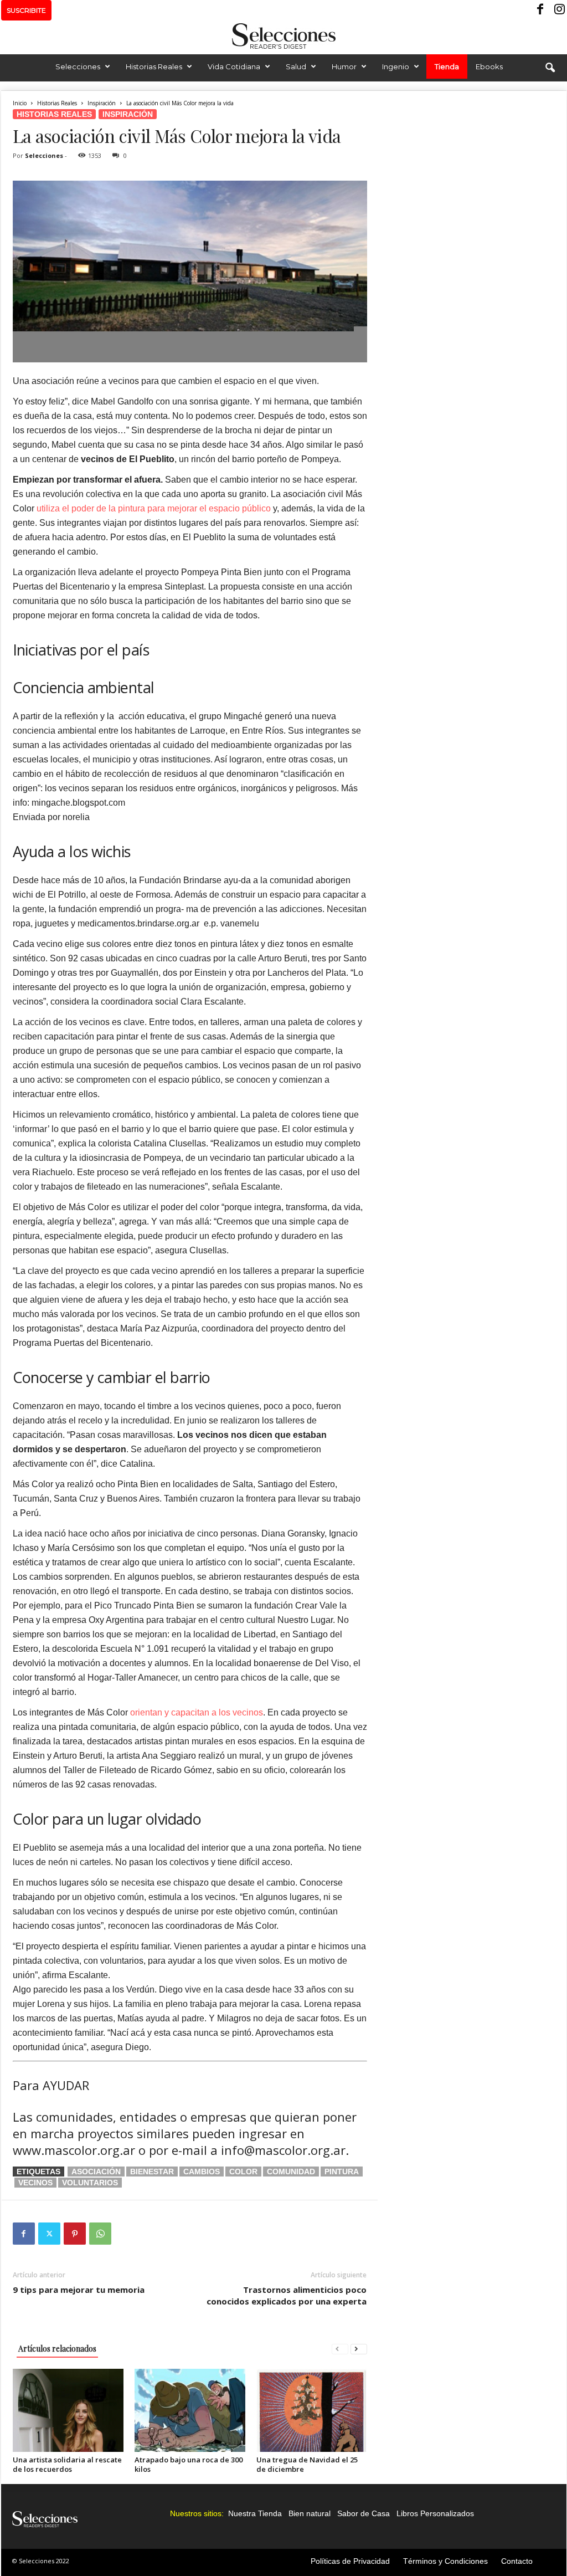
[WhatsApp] (100, 2234)
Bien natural (310, 2513)
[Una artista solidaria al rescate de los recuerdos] (68, 2410)
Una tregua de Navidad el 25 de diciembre (307, 2464)
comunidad (291, 2172)
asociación (96, 2172)
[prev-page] (340, 2349)
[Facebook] (541, 10)
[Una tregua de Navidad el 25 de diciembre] (312, 2410)
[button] (550, 68)
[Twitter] (49, 2234)
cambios (202, 2172)
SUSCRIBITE (26, 10)
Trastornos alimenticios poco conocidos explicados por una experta (287, 2295)
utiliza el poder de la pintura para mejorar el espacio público (154, 508)
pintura (342, 2172)
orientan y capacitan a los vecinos (197, 1712)
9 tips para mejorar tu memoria (79, 2290)
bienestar (152, 2172)
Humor (344, 66)
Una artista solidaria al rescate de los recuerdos (67, 2464)
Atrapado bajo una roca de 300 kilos (189, 2464)
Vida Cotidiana (234, 66)
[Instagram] (558, 10)
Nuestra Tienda (255, 2513)
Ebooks (489, 66)
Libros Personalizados (435, 2513)
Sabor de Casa (364, 2513)
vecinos (35, 2183)
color (243, 2172)
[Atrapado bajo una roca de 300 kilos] (190, 2410)
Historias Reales (154, 66)
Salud (296, 66)
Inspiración (102, 103)
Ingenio (396, 66)
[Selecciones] (283, 36)
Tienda (447, 66)
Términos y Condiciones (445, 2561)
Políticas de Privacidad (350, 2561)
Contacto (517, 2561)
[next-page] (359, 2349)
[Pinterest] (75, 2234)
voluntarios (90, 2183)
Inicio (20, 103)
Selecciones (78, 66)
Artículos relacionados (57, 2349)
